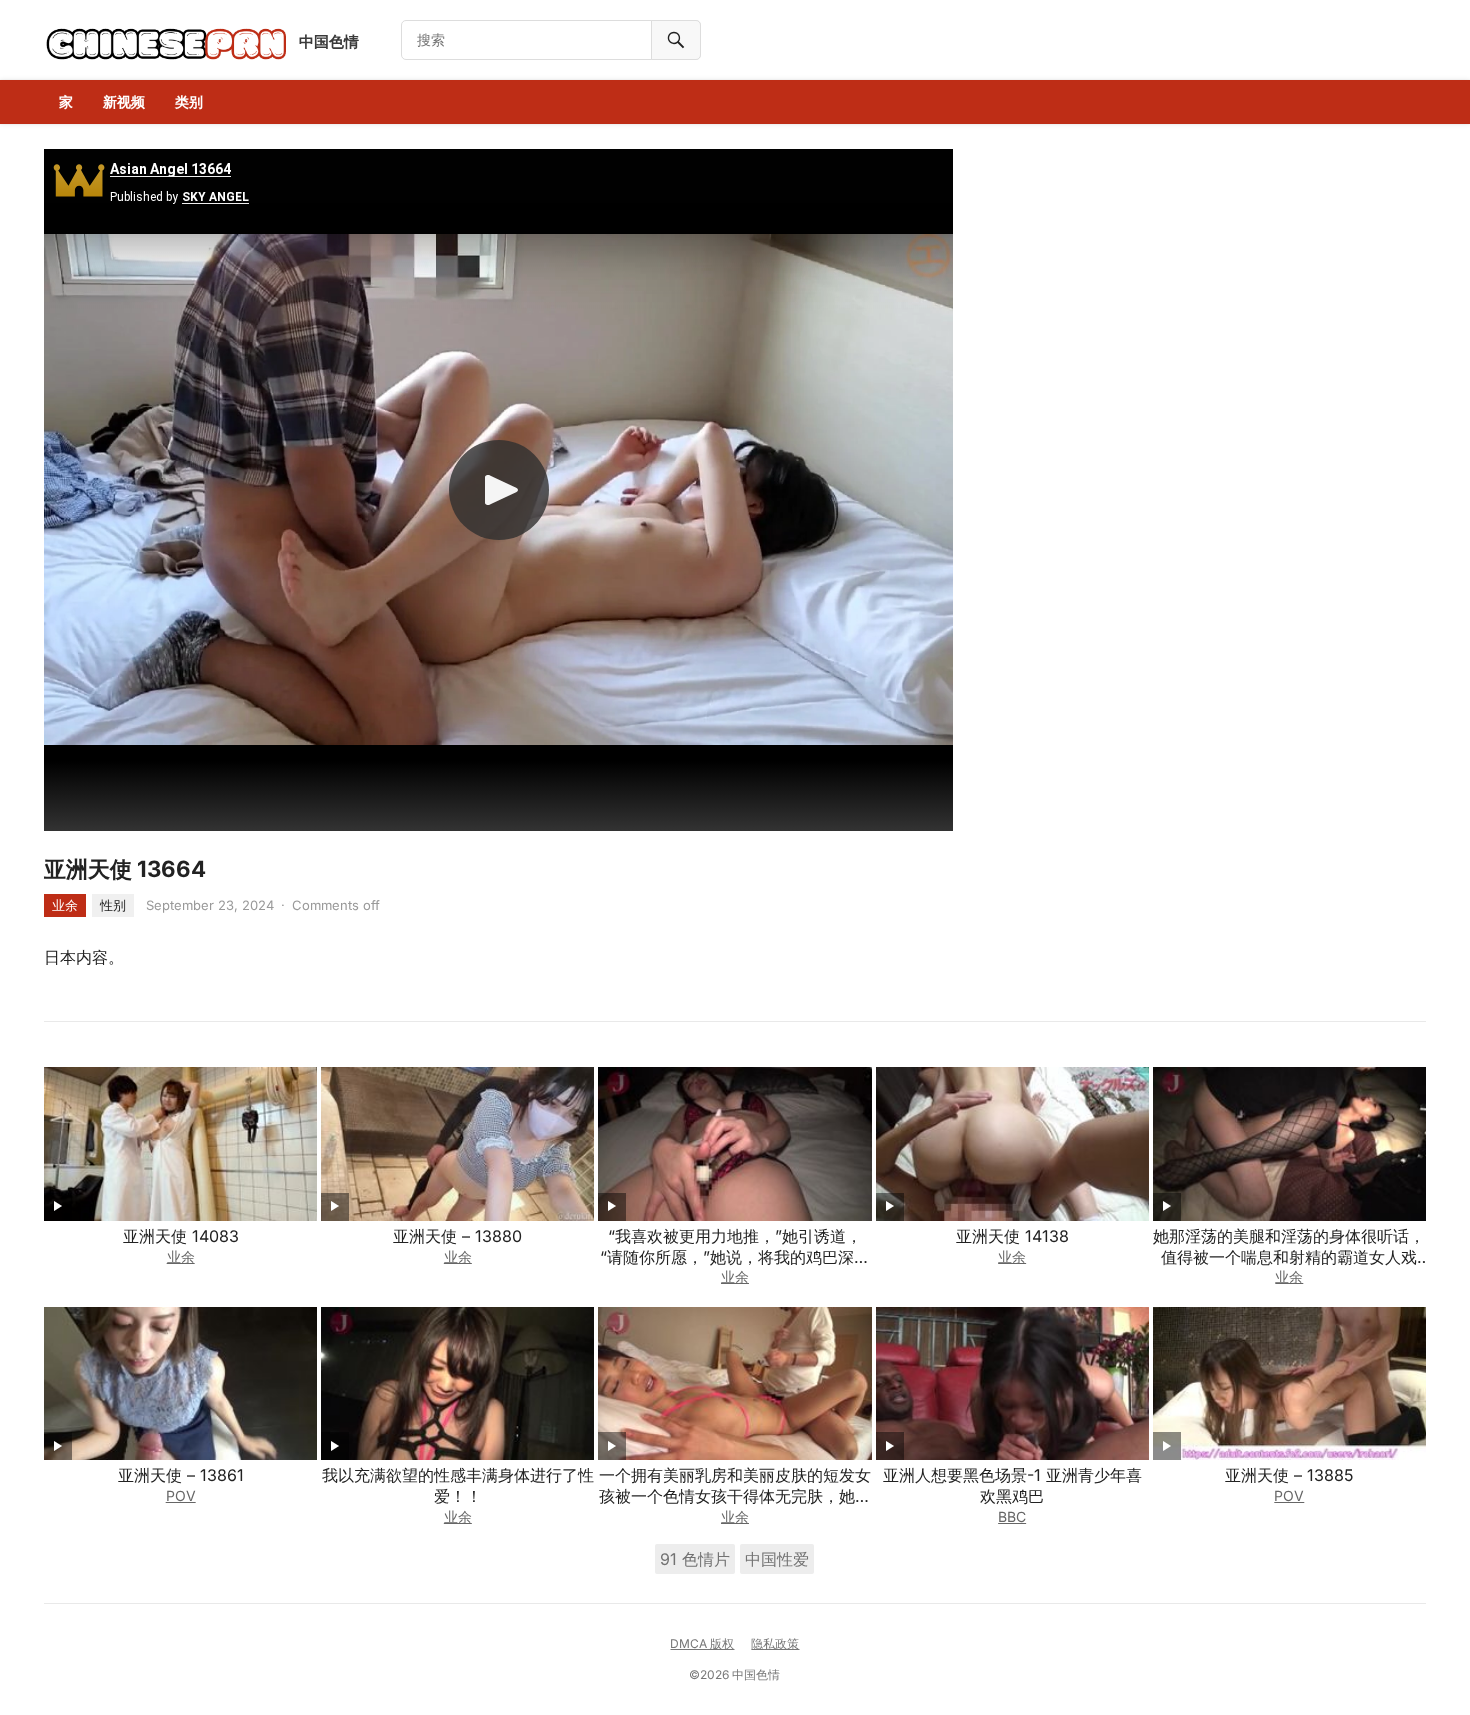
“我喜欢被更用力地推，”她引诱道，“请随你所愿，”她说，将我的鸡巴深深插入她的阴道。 (735, 1257)
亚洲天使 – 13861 (181, 1475)
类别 (189, 101)
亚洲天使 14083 (181, 1236)
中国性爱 (777, 1559)
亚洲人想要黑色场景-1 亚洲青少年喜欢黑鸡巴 (1012, 1485)
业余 (65, 905)
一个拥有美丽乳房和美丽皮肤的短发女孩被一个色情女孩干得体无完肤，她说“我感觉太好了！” (735, 1496)
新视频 (124, 101)
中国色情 (329, 41)
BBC (1012, 1516)
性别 (113, 905)
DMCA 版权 (702, 1643)
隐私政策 (775, 1643)
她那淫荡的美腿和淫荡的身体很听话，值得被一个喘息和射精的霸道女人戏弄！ (1289, 1257)
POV (181, 1495)
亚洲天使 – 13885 (1289, 1475)
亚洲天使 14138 (1012, 1236)
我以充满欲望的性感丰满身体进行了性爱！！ (458, 1485)
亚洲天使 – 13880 (457, 1236)
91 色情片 (695, 1559)
